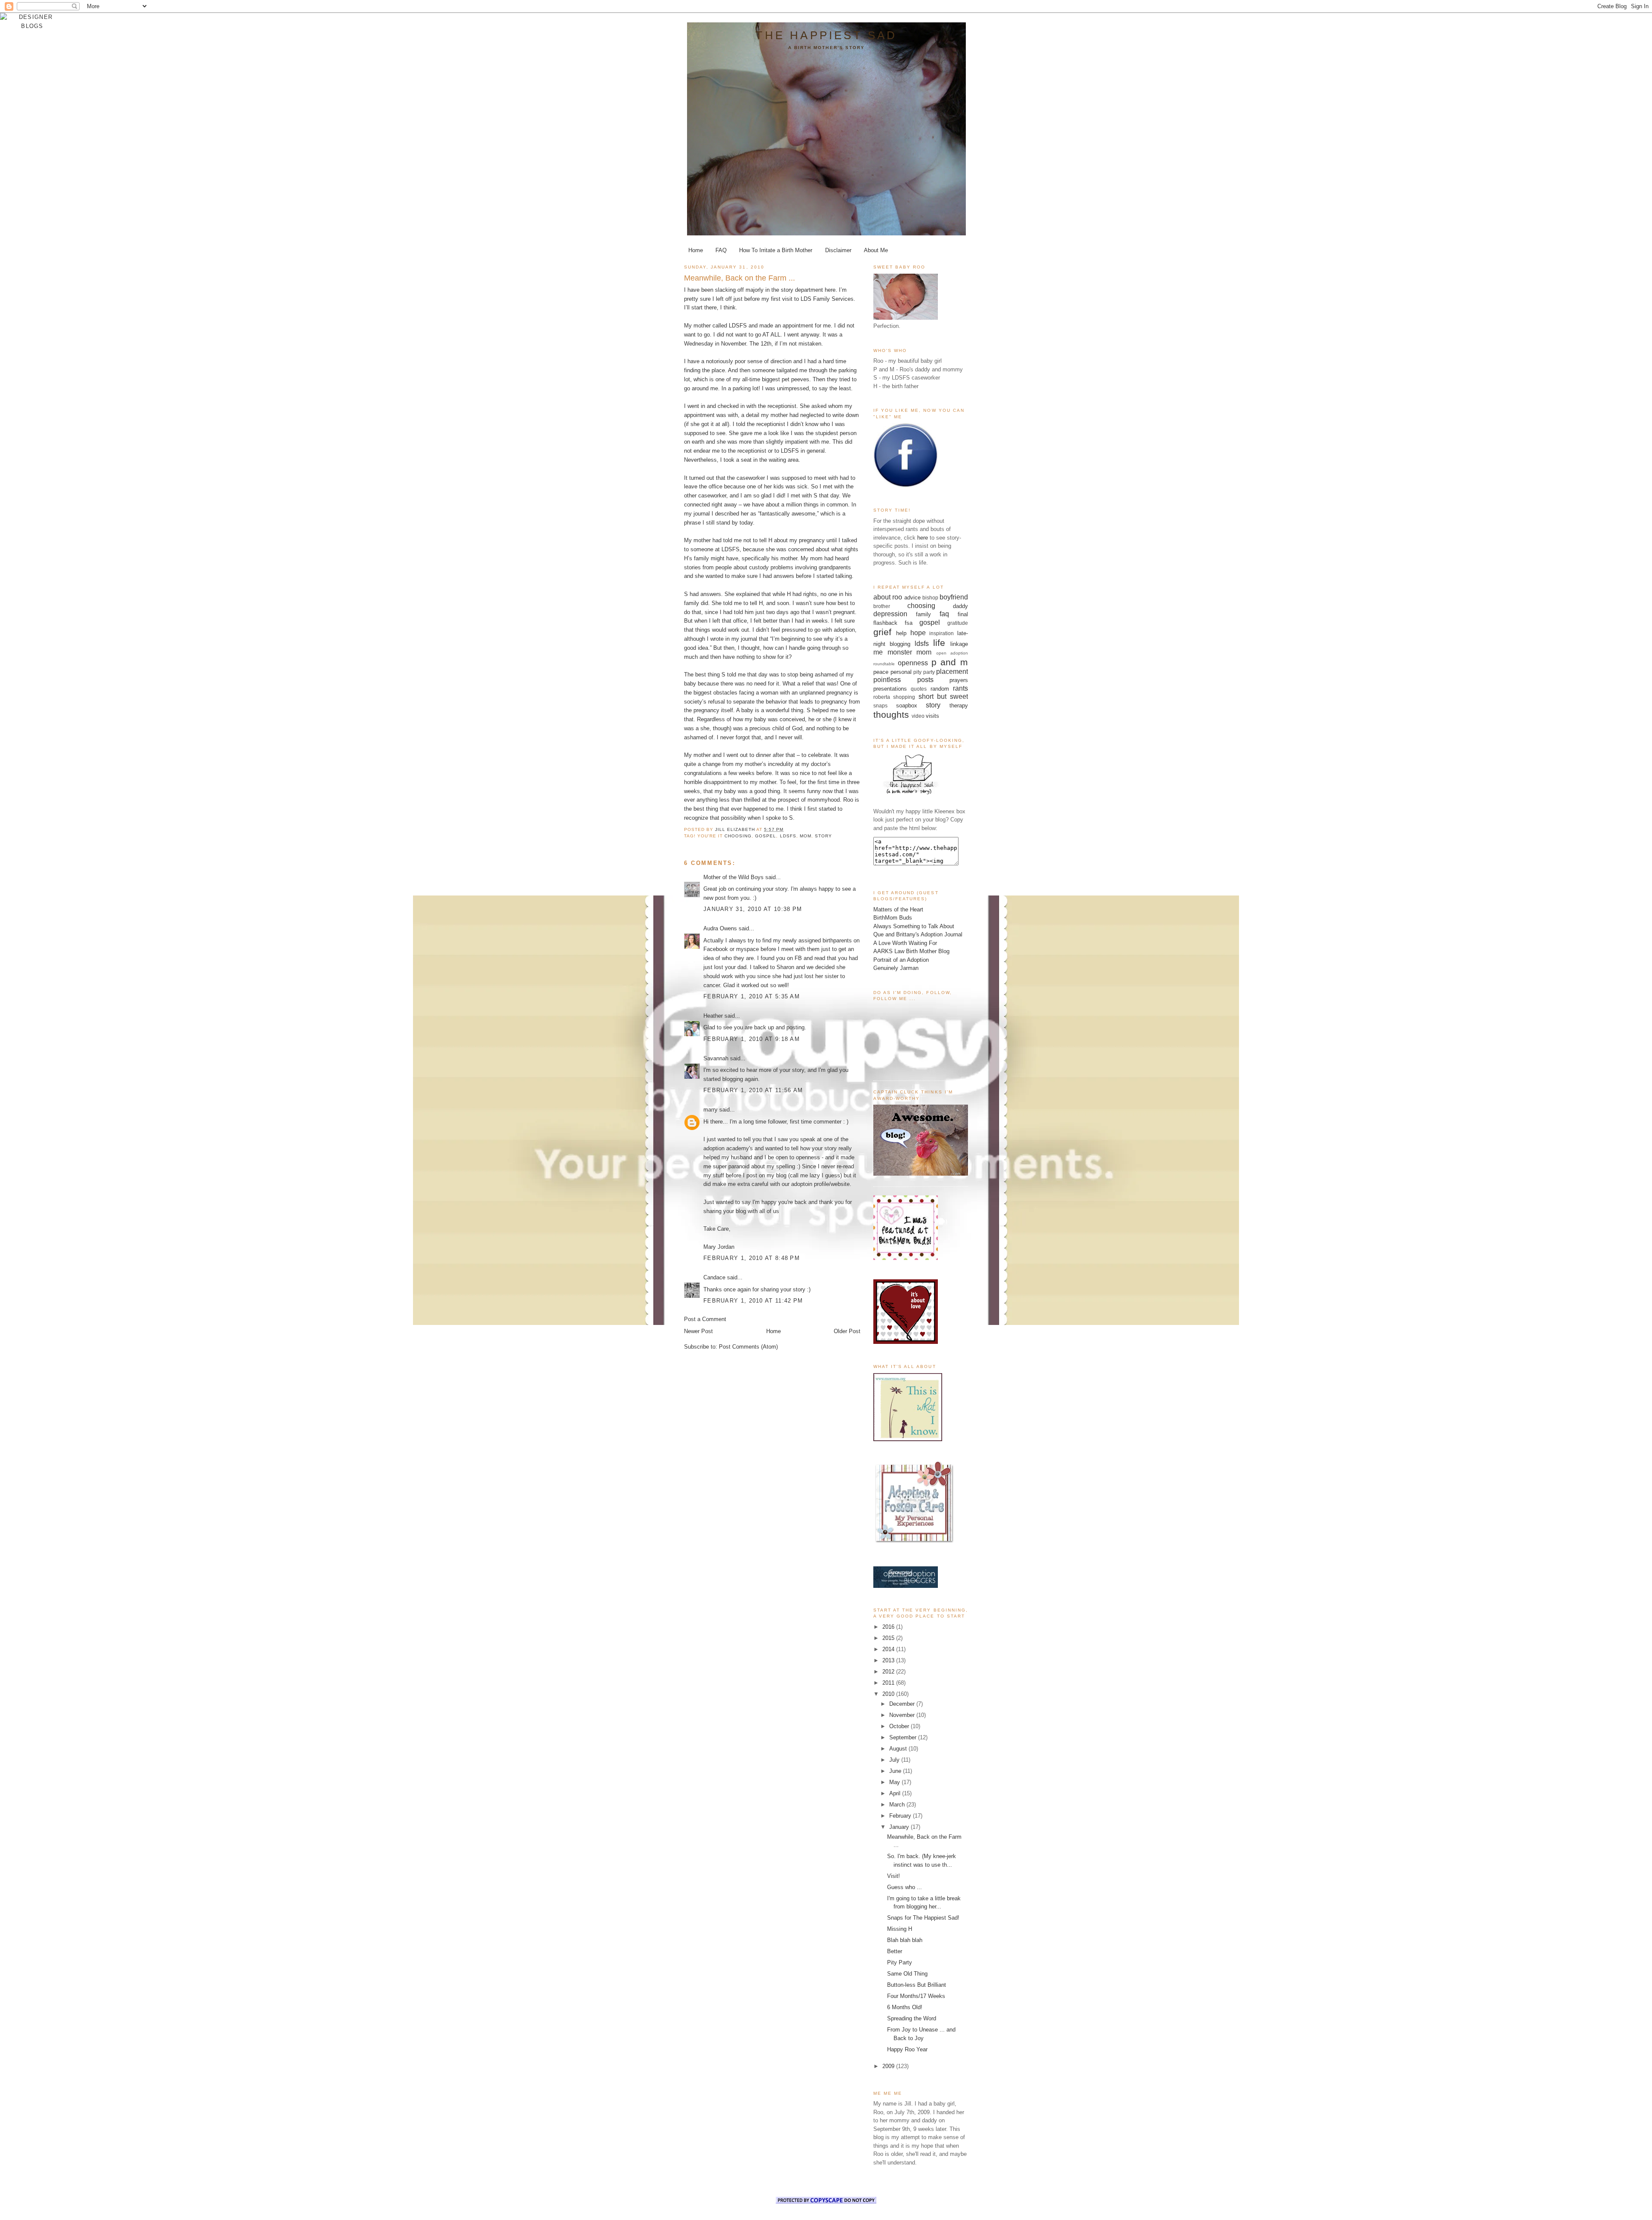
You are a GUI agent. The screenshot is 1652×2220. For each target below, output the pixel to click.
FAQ (721, 250)
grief (882, 632)
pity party (924, 672)
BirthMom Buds (893, 918)
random (940, 689)
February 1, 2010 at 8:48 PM (752, 1258)
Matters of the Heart (898, 909)
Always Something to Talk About (914, 926)
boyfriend (954, 597)
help (901, 633)
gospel (766, 836)
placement (952, 672)
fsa (909, 623)
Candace (714, 1277)
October (900, 1726)
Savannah (716, 1058)
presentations (890, 689)
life (939, 643)
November (903, 1715)
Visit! (894, 1876)
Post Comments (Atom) (748, 1347)
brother (882, 606)
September (904, 1737)
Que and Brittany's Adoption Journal (918, 934)
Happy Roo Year (907, 2049)
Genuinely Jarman (896, 968)
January (900, 1827)
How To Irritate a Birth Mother (776, 250)
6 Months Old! (905, 2007)
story (823, 836)
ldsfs (788, 836)
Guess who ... (905, 1887)
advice (912, 597)
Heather (713, 1016)
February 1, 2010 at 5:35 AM (752, 996)
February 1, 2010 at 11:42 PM (753, 1301)
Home (696, 250)
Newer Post (698, 1331)
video (918, 716)
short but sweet (943, 696)
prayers (959, 680)
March (898, 1805)
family (923, 614)
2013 (889, 1660)
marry (710, 1110)
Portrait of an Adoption (901, 960)
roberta (882, 697)
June (896, 1771)
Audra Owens (720, 928)
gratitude (958, 623)
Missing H (900, 1929)
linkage (959, 644)
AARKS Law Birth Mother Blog (911, 951)
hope (918, 633)
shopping (904, 697)
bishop (930, 597)
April (896, 1793)
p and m (950, 662)
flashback (885, 623)
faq (944, 614)
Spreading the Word (912, 2018)
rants (960, 688)
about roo (888, 597)
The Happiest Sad (826, 35)
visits (932, 716)
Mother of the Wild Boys (734, 877)
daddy (960, 606)
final (963, 614)
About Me (876, 250)
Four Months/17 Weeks (916, 1996)
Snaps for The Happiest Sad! (923, 1918)
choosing (738, 836)
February (901, 1816)
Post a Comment (705, 1319)
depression (890, 614)
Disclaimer (838, 250)
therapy (959, 706)
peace (881, 672)
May (895, 1782)
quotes (919, 689)
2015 (889, 1638)
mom (806, 836)
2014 (889, 1649)
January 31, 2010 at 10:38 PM (753, 909)
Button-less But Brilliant (917, 1985)
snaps (880, 706)
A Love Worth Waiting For (905, 943)
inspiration (942, 633)
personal (901, 672)
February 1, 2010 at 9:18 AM (752, 1039)
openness (913, 663)
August (899, 1749)
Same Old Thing (907, 1974)
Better (895, 1951)
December (903, 1704)
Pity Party (900, 1962)
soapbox (907, 706)
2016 (889, 1627)
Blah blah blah (905, 1940)
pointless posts (903, 680)
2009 (889, 2066)
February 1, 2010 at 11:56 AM (753, 1090)
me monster (893, 652)
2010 (889, 1694)
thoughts (891, 715)
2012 (889, 1672)
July (895, 1760)
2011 (889, 1683)
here (923, 538)
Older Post (847, 1331)
